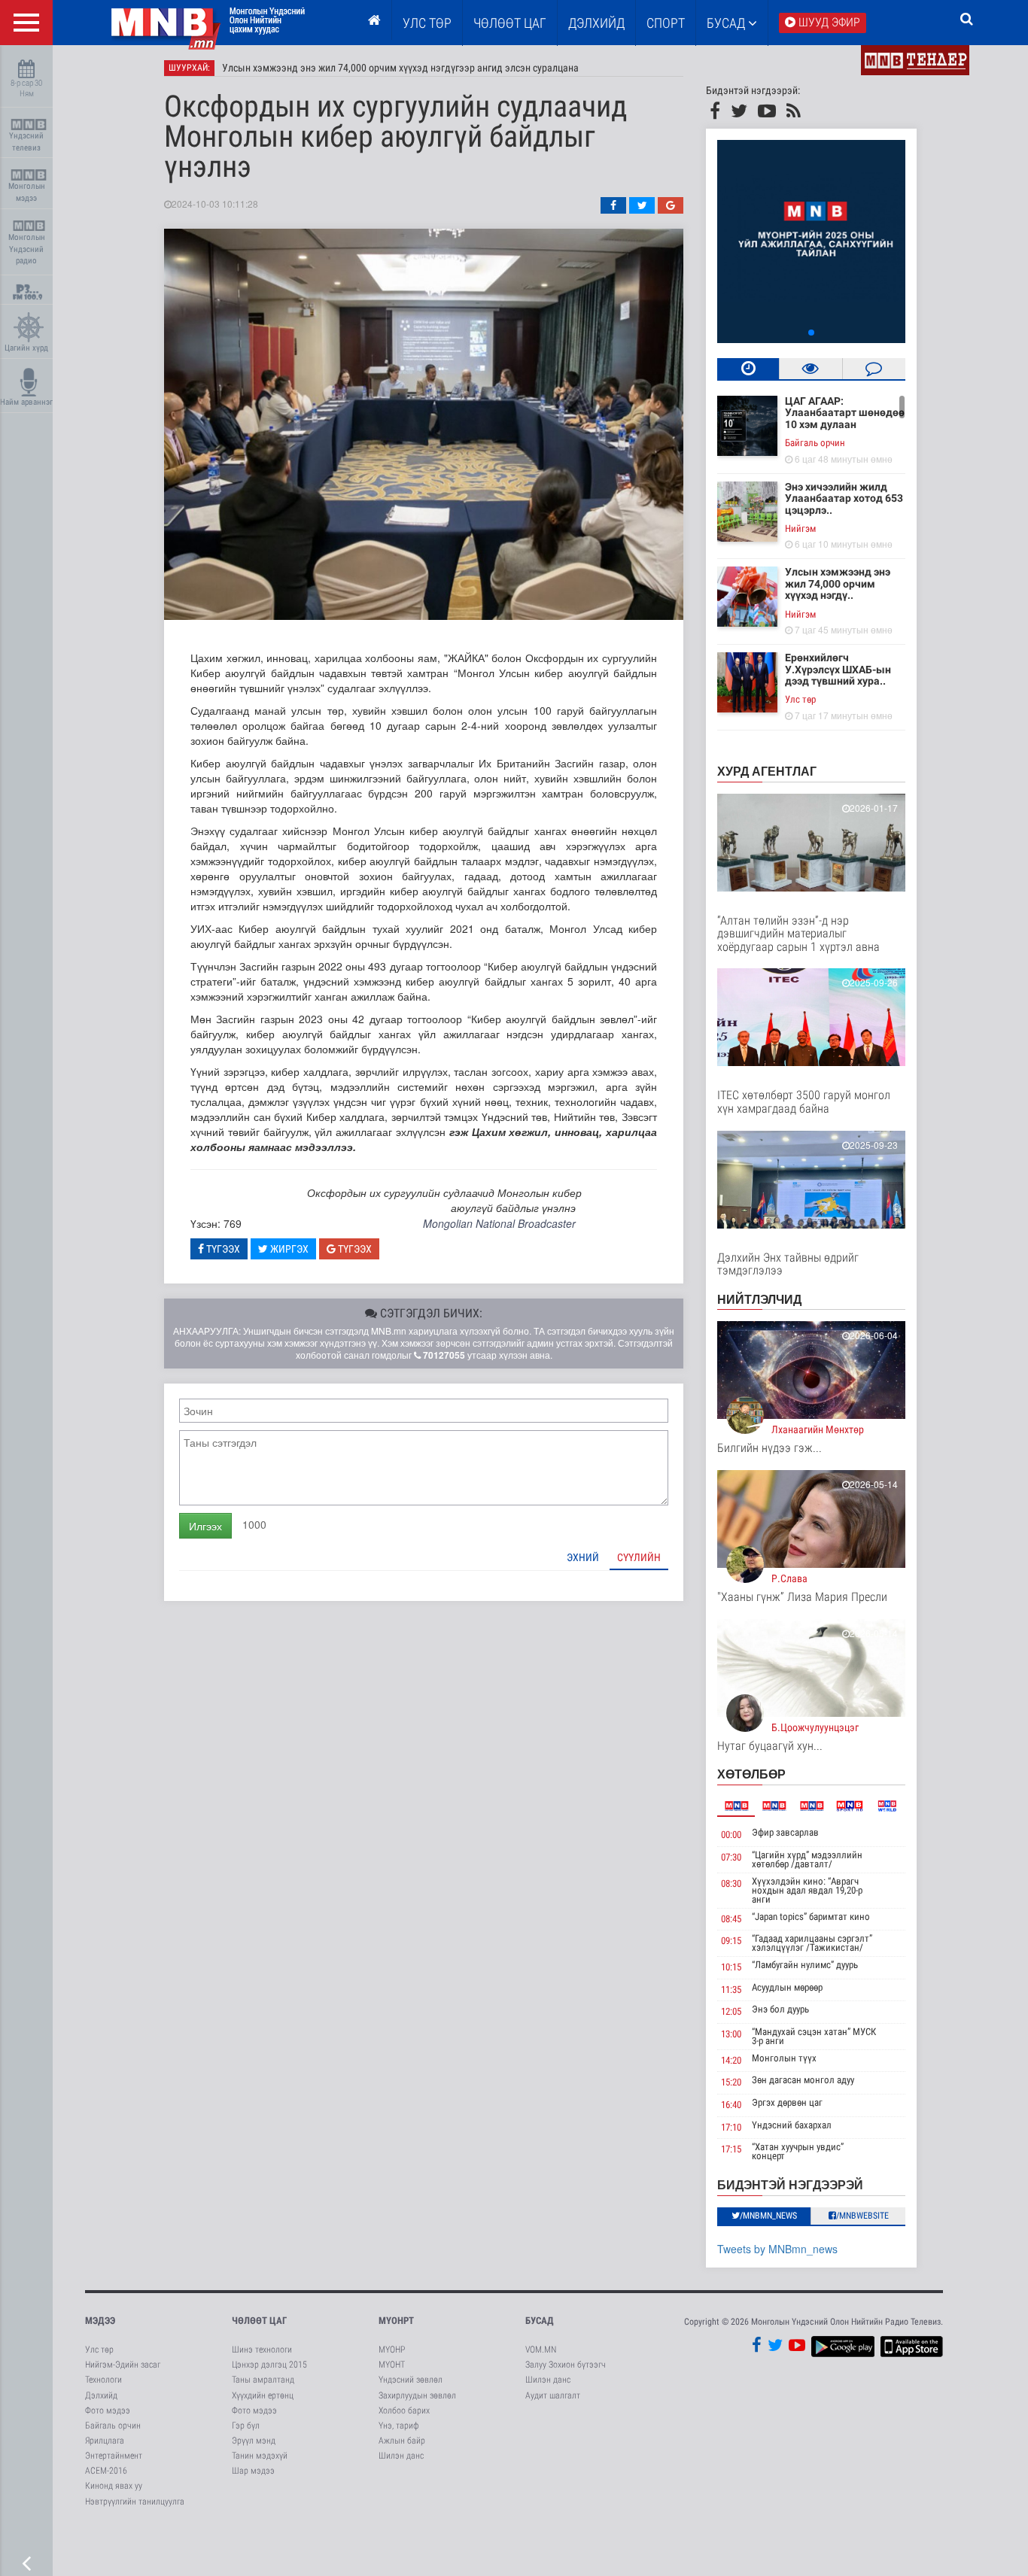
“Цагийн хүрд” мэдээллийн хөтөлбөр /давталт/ (807, 1859)
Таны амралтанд (263, 2380)
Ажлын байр (402, 2441)
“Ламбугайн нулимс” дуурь (805, 1965)
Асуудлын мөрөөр (787, 1987)
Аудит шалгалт (553, 2395)
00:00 (731, 1835)
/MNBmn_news (768, 2216)
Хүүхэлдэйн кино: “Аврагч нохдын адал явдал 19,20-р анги (807, 1890)
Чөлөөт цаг (259, 2321)
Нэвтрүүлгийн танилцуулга (135, 2502)
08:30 (731, 1883)
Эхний (583, 1557)
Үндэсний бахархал (792, 2125)
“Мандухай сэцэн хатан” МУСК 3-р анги (814, 2036)
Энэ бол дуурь (780, 2009)
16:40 (731, 2105)
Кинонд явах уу (114, 2486)
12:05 (731, 2011)
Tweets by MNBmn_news (777, 2249)
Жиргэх (288, 1249)
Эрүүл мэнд (254, 2441)
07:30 (731, 1857)
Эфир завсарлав (785, 1832)
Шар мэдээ (253, 2471)
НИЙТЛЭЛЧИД (759, 1299)
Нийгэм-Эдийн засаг (123, 2365)
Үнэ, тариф (399, 2426)
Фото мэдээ (108, 2410)
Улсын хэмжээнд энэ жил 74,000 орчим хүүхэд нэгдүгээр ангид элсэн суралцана (400, 68)
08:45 (731, 1919)
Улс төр (427, 23)
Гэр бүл (246, 2426)
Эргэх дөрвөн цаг (787, 2102)
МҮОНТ (392, 2365)
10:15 (731, 1967)
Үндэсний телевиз (26, 142)
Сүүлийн (639, 1557)
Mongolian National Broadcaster (499, 1223)
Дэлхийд (596, 23)
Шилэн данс (401, 2456)
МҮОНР (392, 2350)
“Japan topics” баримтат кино (811, 1917)
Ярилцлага (105, 2441)
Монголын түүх (784, 2058)
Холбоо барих (404, 2410)
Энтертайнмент (114, 2456)
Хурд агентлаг (767, 771)
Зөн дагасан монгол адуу (803, 2080)
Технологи (103, 2380)
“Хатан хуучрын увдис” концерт (798, 2151)
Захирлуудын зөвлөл (417, 2395)
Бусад (727, 23)
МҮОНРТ (396, 2321)
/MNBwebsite (862, 2216)
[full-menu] (26, 23)
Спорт (666, 23)
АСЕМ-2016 (106, 2471)
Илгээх (205, 1526)
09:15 (731, 1941)
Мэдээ (100, 2321)
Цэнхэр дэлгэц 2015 (269, 2365)
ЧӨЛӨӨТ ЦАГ (510, 23)
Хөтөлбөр (751, 1774)
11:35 (731, 1990)
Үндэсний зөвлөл (411, 2380)
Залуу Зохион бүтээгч (566, 2365)
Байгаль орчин (815, 443)
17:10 (731, 2127)
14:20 (731, 2060)
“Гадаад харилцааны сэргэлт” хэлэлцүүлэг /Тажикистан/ (812, 1943)
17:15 (731, 2149)
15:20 (731, 2082)
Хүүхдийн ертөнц (263, 2395)
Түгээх (222, 1249)
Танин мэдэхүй (260, 2456)
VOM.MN (541, 2350)
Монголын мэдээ (27, 192)
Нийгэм (800, 529)
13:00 (731, 2034)
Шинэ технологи (262, 2350)
